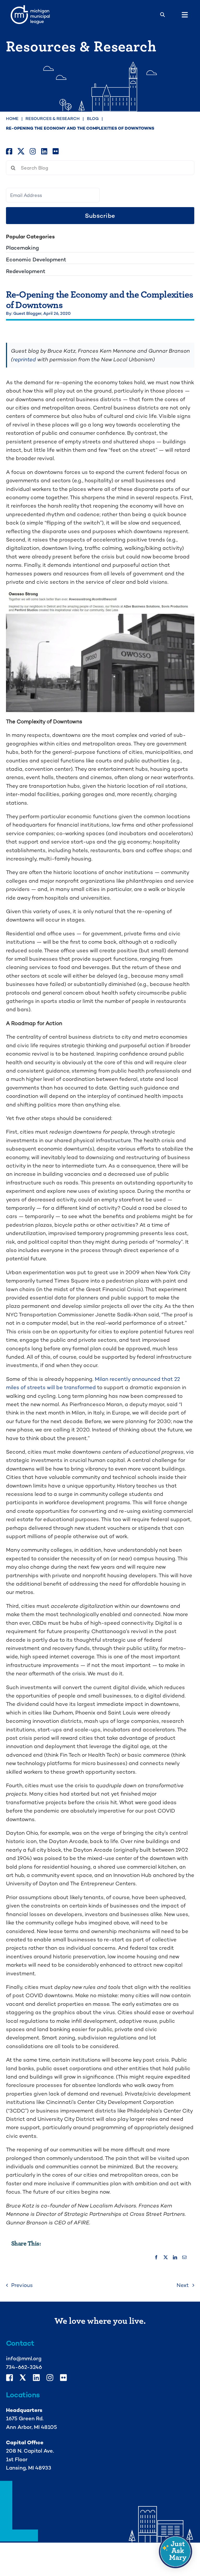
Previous (22, 2285)
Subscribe (100, 216)
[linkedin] (44, 151)
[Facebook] (156, 2258)
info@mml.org (24, 2358)
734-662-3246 (24, 2367)
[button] (176, 2551)
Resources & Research (53, 119)
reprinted (24, 359)
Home (12, 119)
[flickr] (56, 151)
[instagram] (33, 151)
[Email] (184, 2258)
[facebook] (9, 151)
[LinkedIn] (175, 2258)
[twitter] (21, 151)
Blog (93, 119)
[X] (166, 2258)
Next (183, 2285)
